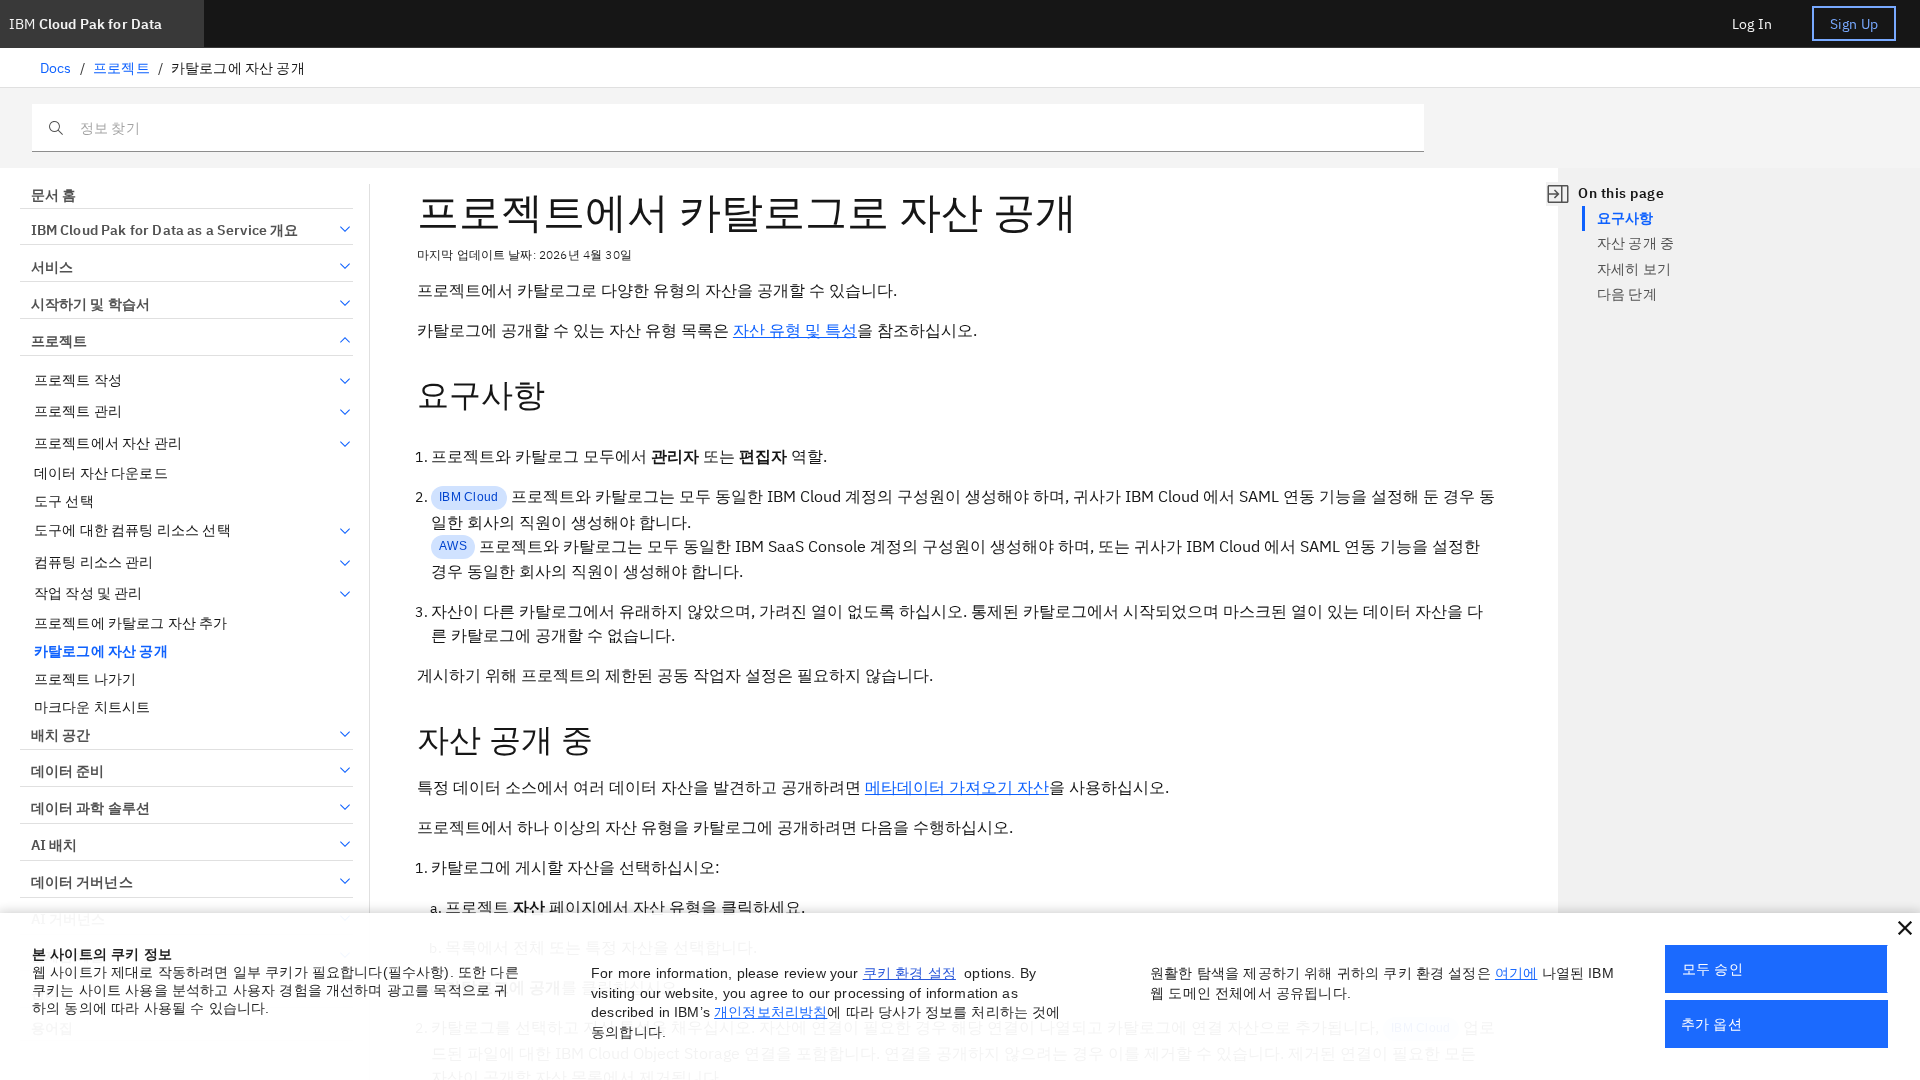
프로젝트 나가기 (85, 679)
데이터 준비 (67, 771)
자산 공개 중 (1635, 243)
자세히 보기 (1634, 269)
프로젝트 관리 (78, 411)
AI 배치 (54, 845)
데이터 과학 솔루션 (90, 808)
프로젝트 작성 (78, 380)
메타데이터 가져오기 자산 (957, 787)
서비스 (52, 267)
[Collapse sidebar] (1558, 194)
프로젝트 (121, 68)
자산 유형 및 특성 (795, 330)
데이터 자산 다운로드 (101, 473)
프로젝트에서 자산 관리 (108, 443)
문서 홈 (53, 195)
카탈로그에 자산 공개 (101, 651)
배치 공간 (60, 735)
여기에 (1516, 973)
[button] (1905, 928)
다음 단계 (1627, 294)
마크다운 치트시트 (92, 707)
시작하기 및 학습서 (90, 304)
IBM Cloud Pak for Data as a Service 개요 (165, 230)
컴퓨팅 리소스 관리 (94, 562)
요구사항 (1625, 218)
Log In (1752, 24)
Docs (56, 68)
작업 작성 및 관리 (88, 593)
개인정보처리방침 (770, 1012)
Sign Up (1854, 24)
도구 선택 (64, 501)
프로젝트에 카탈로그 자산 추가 (131, 623)
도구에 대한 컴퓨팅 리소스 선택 (132, 530)
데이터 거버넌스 (82, 882)
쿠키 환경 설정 (909, 973)
